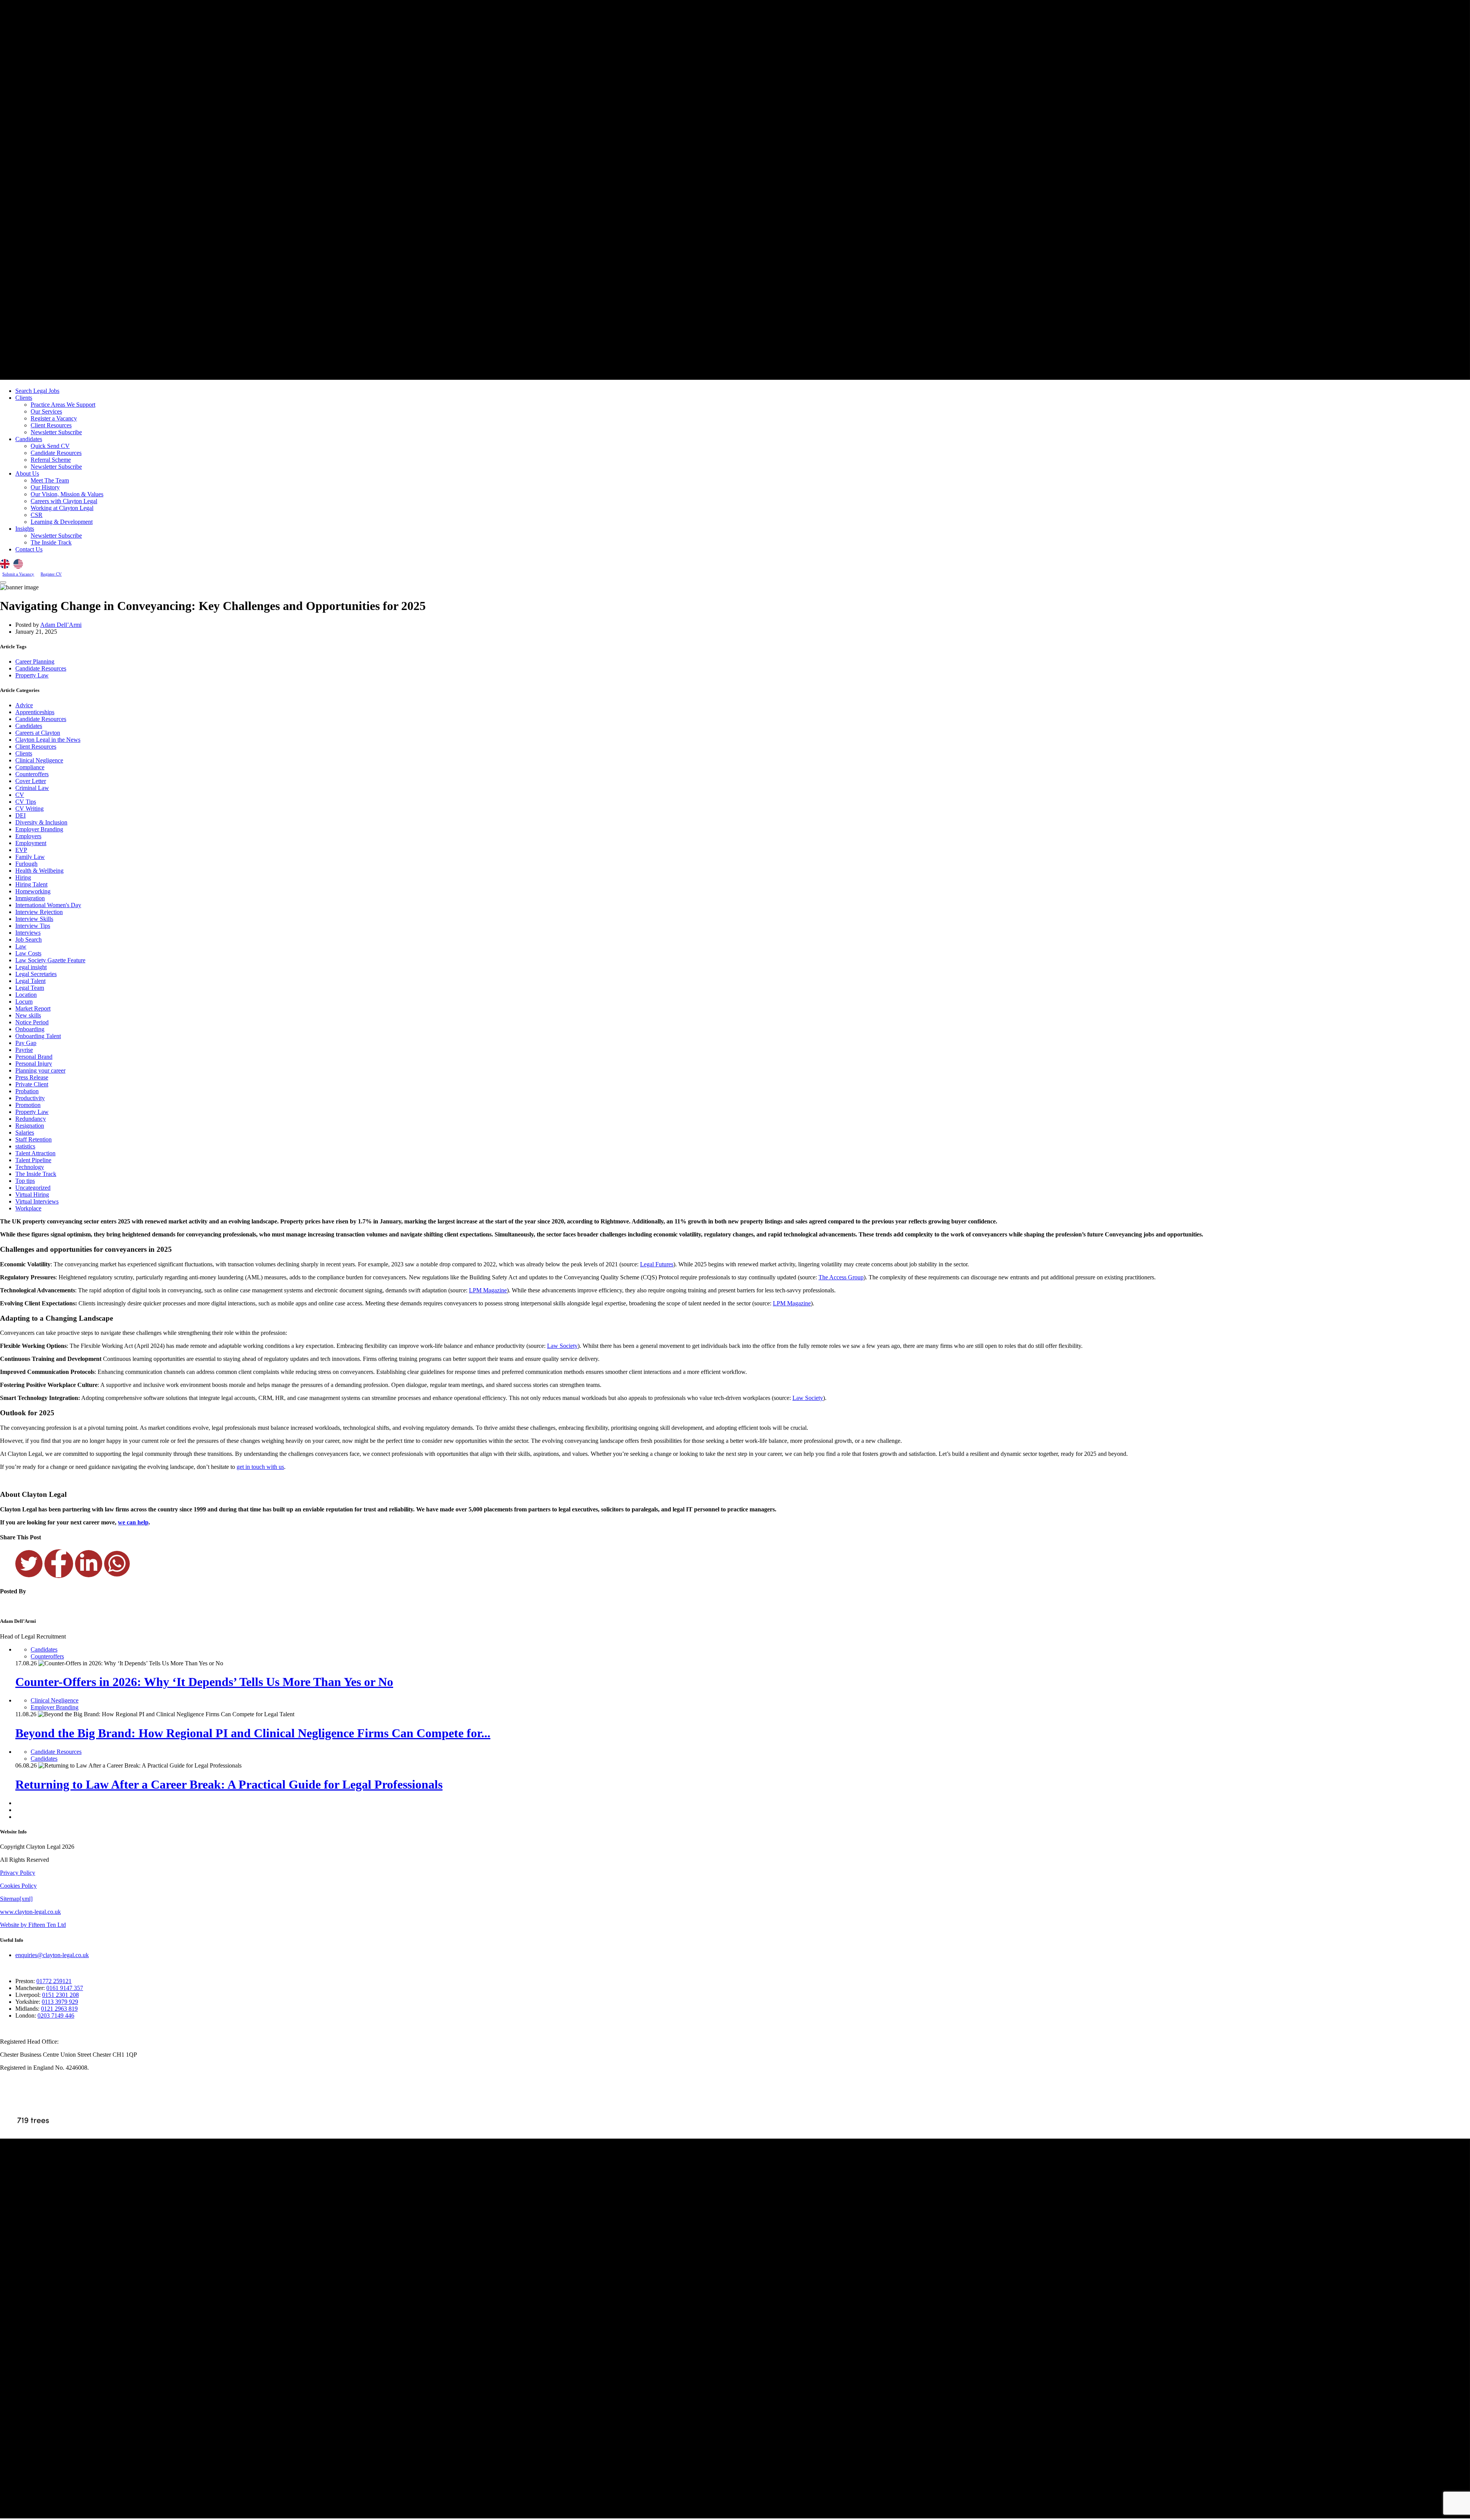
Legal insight (31, 967)
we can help (133, 1522)
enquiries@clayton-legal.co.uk (52, 1955)
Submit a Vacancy (18, 574)
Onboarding (30, 1029)
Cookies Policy (18, 1886)
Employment (31, 843)
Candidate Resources (56, 453)
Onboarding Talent (38, 1036)
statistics (25, 1146)
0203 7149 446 (56, 2016)
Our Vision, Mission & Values (67, 494)
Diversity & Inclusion (41, 822)
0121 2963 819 (59, 2009)
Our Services (46, 411)
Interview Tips (33, 926)
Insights (25, 529)
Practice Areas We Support (63, 405)
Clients (24, 398)
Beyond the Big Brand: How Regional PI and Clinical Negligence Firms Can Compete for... (253, 1733)
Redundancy (31, 1119)
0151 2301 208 (60, 1995)
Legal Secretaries (36, 974)
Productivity (30, 1098)
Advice (24, 705)
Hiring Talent (31, 884)
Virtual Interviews (37, 1201)
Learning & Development (62, 522)
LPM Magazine (488, 1290)
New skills (28, 1015)
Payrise (24, 1050)
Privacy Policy (18, 1873)
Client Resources (51, 425)
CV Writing (29, 809)
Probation (27, 1091)
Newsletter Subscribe (56, 432)
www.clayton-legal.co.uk (30, 1912)
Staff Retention (33, 1139)
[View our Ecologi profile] (33, 2108)
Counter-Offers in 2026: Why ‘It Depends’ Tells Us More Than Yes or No (204, 1682)
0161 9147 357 (65, 1988)
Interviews (28, 933)
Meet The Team (50, 480)
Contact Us (29, 549)
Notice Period (32, 1022)
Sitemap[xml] (16, 1899)
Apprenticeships (35, 712)
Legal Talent (30, 981)
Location (26, 995)
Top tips (25, 1181)
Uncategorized (33, 1188)
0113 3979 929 (60, 2002)
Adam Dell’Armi (61, 625)
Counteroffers (32, 774)
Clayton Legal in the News (48, 740)
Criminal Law (32, 788)
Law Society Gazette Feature (50, 960)
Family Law (30, 857)
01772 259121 (54, 1981)
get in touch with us (260, 1467)
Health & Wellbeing (39, 871)
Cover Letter (31, 781)
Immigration (30, 898)
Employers (28, 836)
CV (20, 795)
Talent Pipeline (33, 1160)
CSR (37, 515)
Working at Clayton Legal (62, 508)
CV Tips (26, 802)
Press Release (32, 1077)
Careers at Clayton (38, 733)
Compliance (30, 767)
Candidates (29, 439)
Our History (45, 487)
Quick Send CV (50, 446)
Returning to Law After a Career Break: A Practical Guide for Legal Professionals (229, 1784)
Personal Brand (34, 1057)
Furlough (26, 864)
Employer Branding (39, 829)
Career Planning (35, 661)
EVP (21, 850)
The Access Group (841, 1277)
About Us (27, 473)
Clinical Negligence (39, 760)
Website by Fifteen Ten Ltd (33, 1925)
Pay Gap (26, 1043)
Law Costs (28, 953)
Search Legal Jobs (37, 391)
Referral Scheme (51, 460)
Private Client (32, 1084)
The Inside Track (51, 542)
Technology (30, 1167)
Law (21, 946)
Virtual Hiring (32, 1195)
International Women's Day (48, 905)
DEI (20, 815)
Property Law (32, 675)
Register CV (51, 574)
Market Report (33, 1008)
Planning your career (40, 1070)
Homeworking (33, 891)
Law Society (562, 1346)
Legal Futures (657, 1264)
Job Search (29, 939)
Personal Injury (34, 1064)
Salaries (25, 1132)
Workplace (28, 1208)
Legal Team (30, 988)
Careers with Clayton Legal (64, 501)
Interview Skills (34, 919)
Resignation (30, 1126)
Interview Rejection (39, 912)
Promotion (28, 1105)
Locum (24, 1002)
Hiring (23, 877)
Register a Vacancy (54, 418)
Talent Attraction (35, 1153)
